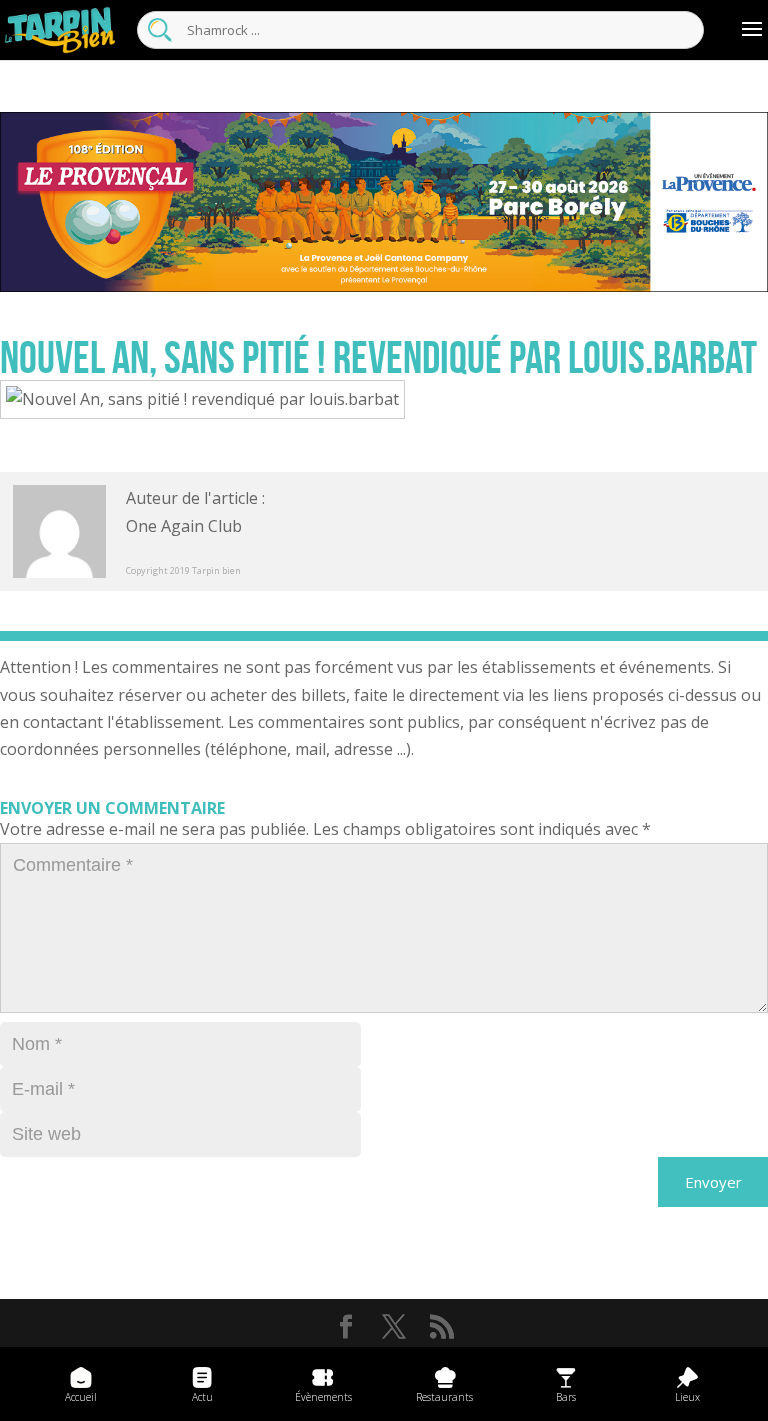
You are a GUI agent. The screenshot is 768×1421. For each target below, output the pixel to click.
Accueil (81, 1397)
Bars (566, 1397)
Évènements (323, 1397)
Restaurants (444, 1397)
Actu (202, 1397)
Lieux (687, 1397)
